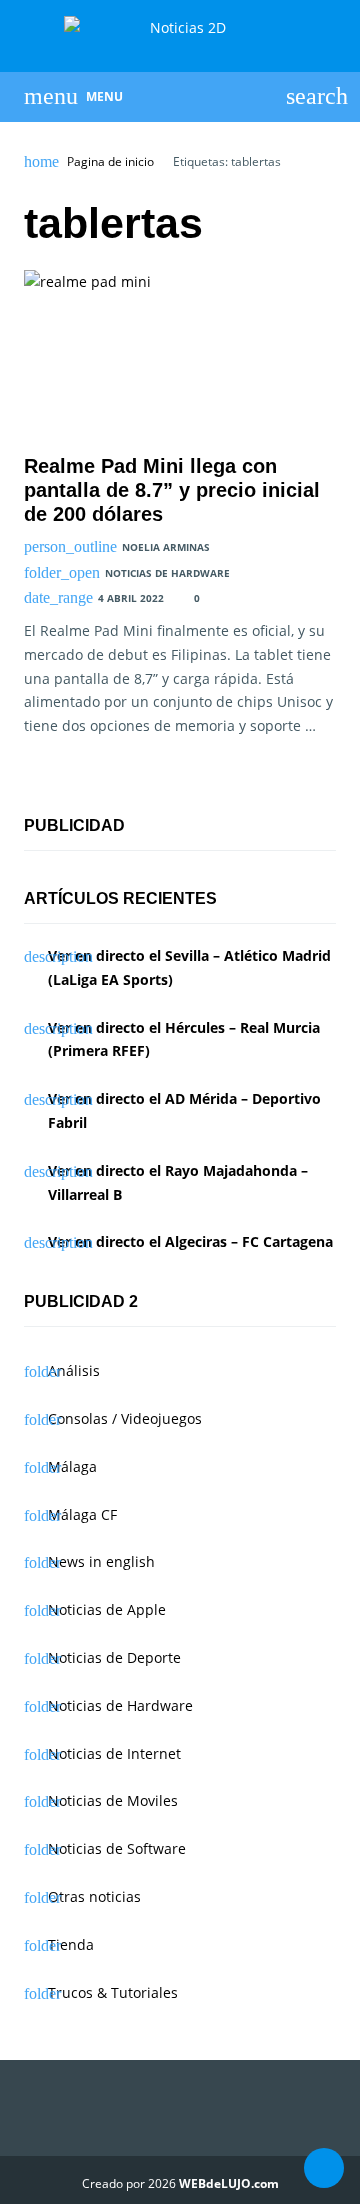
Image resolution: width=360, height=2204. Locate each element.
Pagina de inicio (110, 162)
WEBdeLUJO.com (229, 2183)
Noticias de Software (117, 1848)
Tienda (71, 1944)
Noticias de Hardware (167, 573)
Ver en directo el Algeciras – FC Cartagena (190, 1241)
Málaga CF (82, 1514)
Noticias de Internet (114, 1753)
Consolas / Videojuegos (125, 1418)
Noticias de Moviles (113, 1800)
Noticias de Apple (107, 1609)
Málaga (72, 1466)
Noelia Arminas (166, 547)
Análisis (74, 1370)
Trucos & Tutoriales (113, 1992)
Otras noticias (94, 1896)
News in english (101, 1561)
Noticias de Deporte (114, 1657)
